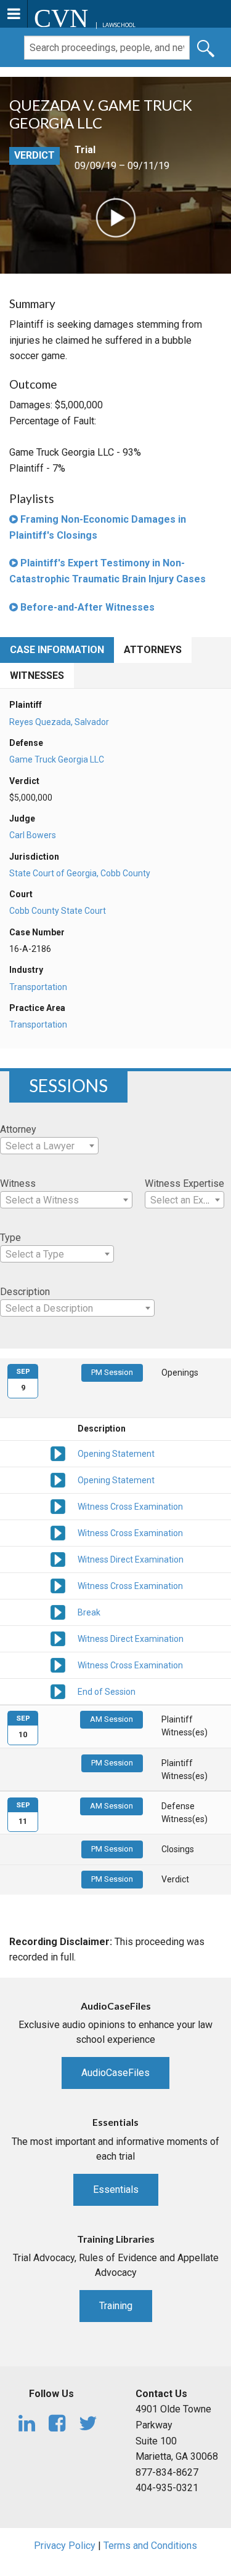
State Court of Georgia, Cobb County (80, 873)
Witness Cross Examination (130, 1507)
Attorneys (153, 650)
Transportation (38, 987)
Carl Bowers (33, 835)
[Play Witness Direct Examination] (58, 1558)
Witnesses (37, 676)
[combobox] (49, 1146)
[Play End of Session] (58, 1690)
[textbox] (49, 1146)
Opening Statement (116, 1454)
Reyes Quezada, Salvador (59, 722)
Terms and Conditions (150, 2546)
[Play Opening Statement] (58, 1452)
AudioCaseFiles (115, 2073)
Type (10, 1238)
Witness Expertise (184, 1183)
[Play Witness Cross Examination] (58, 1505)
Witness (18, 1183)
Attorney (18, 1129)
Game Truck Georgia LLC (57, 759)
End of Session (107, 1692)
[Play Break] (58, 1611)
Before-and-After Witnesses (86, 607)
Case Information (57, 650)
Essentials (116, 2190)
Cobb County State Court (58, 911)
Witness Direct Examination (131, 1559)
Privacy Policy (65, 2546)
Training (116, 2306)
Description (25, 1292)
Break (89, 1612)
